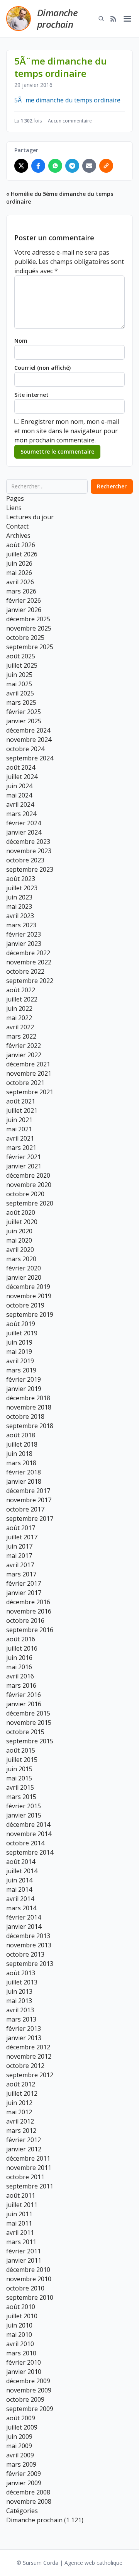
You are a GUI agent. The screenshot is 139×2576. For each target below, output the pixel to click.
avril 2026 (20, 582)
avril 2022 (20, 1027)
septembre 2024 (30, 758)
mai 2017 (19, 1556)
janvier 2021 (24, 1166)
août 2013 (21, 1973)
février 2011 (24, 2251)
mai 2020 (19, 1240)
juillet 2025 (22, 665)
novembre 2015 (29, 1722)
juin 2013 (19, 1991)
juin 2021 (19, 1120)
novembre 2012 (29, 2056)
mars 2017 (21, 1574)
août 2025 (21, 656)
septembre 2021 (30, 1092)
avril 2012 (20, 2121)
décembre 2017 (28, 1491)
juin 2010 (19, 2325)
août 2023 (21, 879)
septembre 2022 (30, 981)
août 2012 (21, 2084)
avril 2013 (20, 2010)
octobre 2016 (25, 1620)
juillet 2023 (22, 888)
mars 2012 (21, 2131)
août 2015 (21, 1750)
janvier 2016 (24, 1704)
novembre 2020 (29, 1185)
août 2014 (21, 1862)
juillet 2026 (22, 554)
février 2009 (24, 2474)
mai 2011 (19, 2223)
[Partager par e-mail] (89, 166)
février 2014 (24, 1917)
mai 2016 (19, 1667)
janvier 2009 (24, 2483)
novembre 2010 (29, 2279)
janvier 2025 (24, 721)
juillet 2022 (22, 999)
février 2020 (24, 1268)
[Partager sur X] (21, 166)
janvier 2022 (24, 1055)
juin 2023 (19, 897)
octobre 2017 (25, 1509)
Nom (21, 341)
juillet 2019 (22, 1333)
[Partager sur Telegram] (72, 166)
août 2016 (21, 1639)
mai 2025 (19, 684)
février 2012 (24, 2140)
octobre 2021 (25, 1083)
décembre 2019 (28, 1287)
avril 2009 (20, 2455)
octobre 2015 (25, 1732)
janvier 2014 (24, 1926)
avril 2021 (20, 1138)
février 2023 (24, 934)
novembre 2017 (29, 1500)
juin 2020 (19, 1231)
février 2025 (24, 712)
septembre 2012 (30, 2075)
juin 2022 (19, 1008)
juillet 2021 (22, 1110)
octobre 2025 (25, 638)
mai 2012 (19, 2112)
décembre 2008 (28, 2492)
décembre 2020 (28, 1175)
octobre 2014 (25, 1843)
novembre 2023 (29, 851)
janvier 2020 (24, 1277)
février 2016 (24, 1695)
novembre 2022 (29, 962)
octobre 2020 (25, 1194)
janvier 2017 (24, 1593)
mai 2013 (19, 2001)
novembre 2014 (29, 1834)
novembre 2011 (29, 2168)
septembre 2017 (30, 1518)
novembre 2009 (29, 2390)
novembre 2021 (29, 1073)
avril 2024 (20, 804)
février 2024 (24, 823)
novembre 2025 (29, 628)
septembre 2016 (30, 1630)
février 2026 (24, 600)
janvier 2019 (24, 1389)
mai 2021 (19, 1129)
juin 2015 (19, 1769)
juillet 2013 (22, 1982)
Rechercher (112, 486)
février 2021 (24, 1157)
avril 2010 (20, 2344)
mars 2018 (21, 1463)
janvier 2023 (24, 944)
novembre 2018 (29, 1407)
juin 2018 (19, 1454)
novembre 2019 (29, 1296)
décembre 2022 (28, 953)
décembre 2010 (28, 2270)
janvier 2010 (24, 2372)
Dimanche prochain (57, 18)
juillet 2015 (22, 1760)
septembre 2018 (30, 1426)
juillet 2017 (22, 1537)
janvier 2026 (24, 610)
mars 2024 (21, 814)
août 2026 (21, 545)
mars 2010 (21, 2353)
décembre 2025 (28, 619)
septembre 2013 (30, 1964)
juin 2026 (19, 563)
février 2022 (24, 1046)
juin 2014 (19, 1880)
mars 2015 (21, 1797)
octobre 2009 (25, 2399)
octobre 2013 (25, 1954)
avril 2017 (20, 1565)
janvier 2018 (24, 1481)
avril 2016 (20, 1676)
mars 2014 (21, 1908)
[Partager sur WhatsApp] (55, 166)
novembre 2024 (29, 740)
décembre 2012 (28, 2047)
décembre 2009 (28, 2381)
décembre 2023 (28, 842)
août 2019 (21, 1324)
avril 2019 (20, 1361)
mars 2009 (21, 2464)
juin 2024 (19, 786)
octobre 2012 (25, 2066)
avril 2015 (20, 1787)
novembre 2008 (29, 2501)
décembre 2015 (28, 1713)
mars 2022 (21, 1036)
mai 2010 (19, 2335)
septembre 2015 (30, 1741)
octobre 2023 (25, 860)
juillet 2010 (22, 2316)
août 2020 (21, 1212)
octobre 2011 (25, 2177)
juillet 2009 (22, 2427)
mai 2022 (19, 1018)
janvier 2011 (24, 2260)
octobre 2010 (25, 2288)
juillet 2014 (22, 1871)
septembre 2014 (30, 1852)
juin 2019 (19, 1342)
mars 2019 (21, 1370)
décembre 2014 (28, 1824)
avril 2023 (20, 916)
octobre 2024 (25, 749)
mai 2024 (19, 795)
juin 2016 (19, 1658)
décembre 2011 (28, 2158)
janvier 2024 (24, 832)
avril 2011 (20, 2233)
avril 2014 (20, 1899)
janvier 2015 (24, 1815)
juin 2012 (19, 2103)
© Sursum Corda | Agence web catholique (69, 2563)
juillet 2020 (22, 1222)
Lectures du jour (30, 517)
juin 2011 (19, 2214)
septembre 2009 (30, 2409)
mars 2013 (21, 2019)
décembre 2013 (28, 1936)
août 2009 (21, 2418)
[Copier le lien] (106, 166)
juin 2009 (19, 2437)
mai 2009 (19, 2446)
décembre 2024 (28, 730)
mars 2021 (21, 1148)
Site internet (31, 395)
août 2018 (21, 1435)
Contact (17, 526)
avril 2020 (20, 1250)
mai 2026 (19, 573)
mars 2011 (21, 2242)
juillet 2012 (22, 2093)
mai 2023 (19, 906)
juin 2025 (19, 675)
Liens (14, 508)
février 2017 (24, 1583)
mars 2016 (21, 1685)
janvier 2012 (24, 2149)
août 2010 (21, 2307)
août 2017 (21, 1528)
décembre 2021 (28, 1064)
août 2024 (21, 767)
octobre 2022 (25, 971)
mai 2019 (19, 1352)
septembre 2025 (30, 647)
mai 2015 (19, 1778)
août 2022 (21, 990)
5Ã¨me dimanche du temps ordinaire (67, 100)
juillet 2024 (22, 777)
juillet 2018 (22, 1444)
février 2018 (24, 1472)
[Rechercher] (101, 19)
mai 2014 (19, 1889)
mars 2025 (21, 702)
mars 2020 (21, 1259)
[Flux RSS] (114, 19)
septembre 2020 (30, 1203)
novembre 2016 (29, 1611)
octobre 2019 (25, 1305)
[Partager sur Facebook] (38, 166)
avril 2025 (20, 693)
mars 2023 (21, 925)
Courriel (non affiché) (42, 368)
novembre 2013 (29, 1945)
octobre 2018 (25, 1416)
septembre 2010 (30, 2297)
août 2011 (21, 2195)
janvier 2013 (24, 2038)
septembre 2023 (30, 869)
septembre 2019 (30, 1314)
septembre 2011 (30, 2186)
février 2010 (24, 2362)
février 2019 (24, 1379)
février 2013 (24, 2028)
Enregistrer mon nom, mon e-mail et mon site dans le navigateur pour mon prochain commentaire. (67, 431)
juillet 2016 (22, 1648)
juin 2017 (19, 1546)
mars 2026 (21, 591)
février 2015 (24, 1806)
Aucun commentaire (70, 121)
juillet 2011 (22, 2205)
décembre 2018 (28, 1398)
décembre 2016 (28, 1602)
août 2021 (21, 1101)
